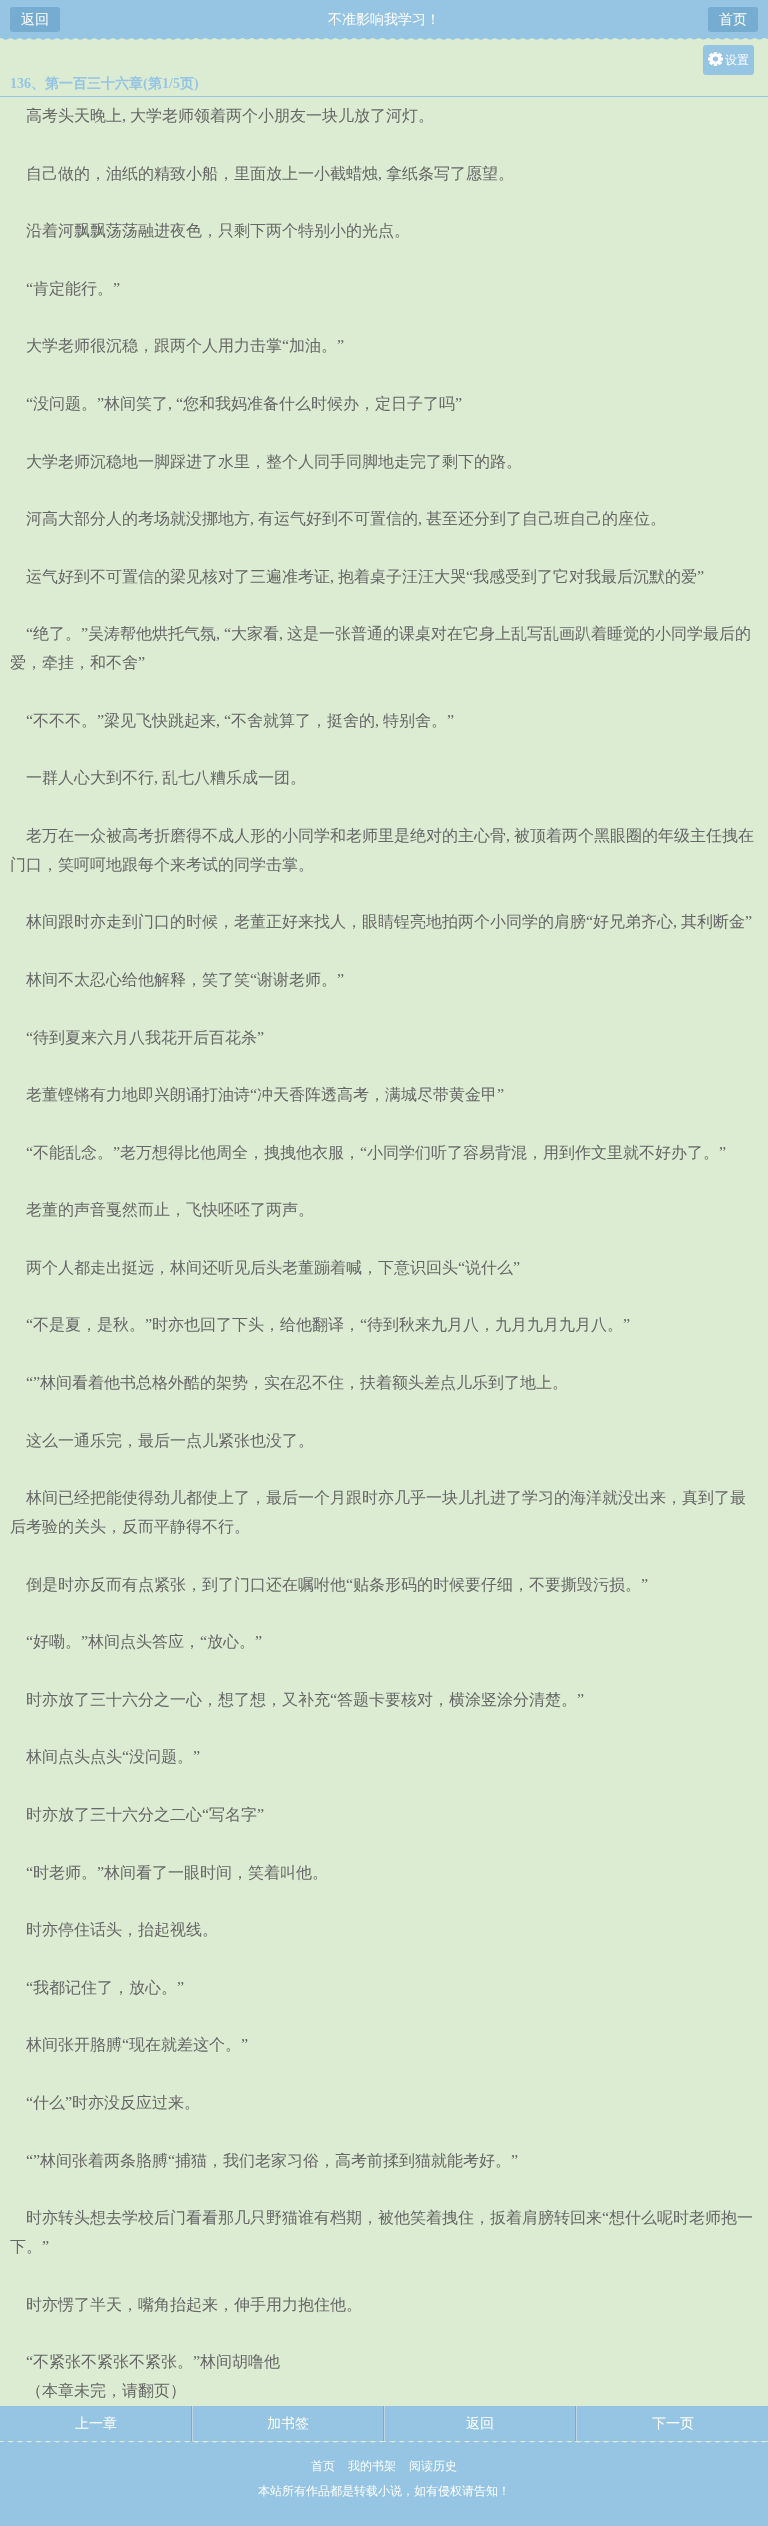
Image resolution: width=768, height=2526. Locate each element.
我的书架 (372, 2466)
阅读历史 (433, 2466)
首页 (733, 19)
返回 (35, 19)
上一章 (96, 2423)
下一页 (673, 2423)
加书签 (288, 2423)
